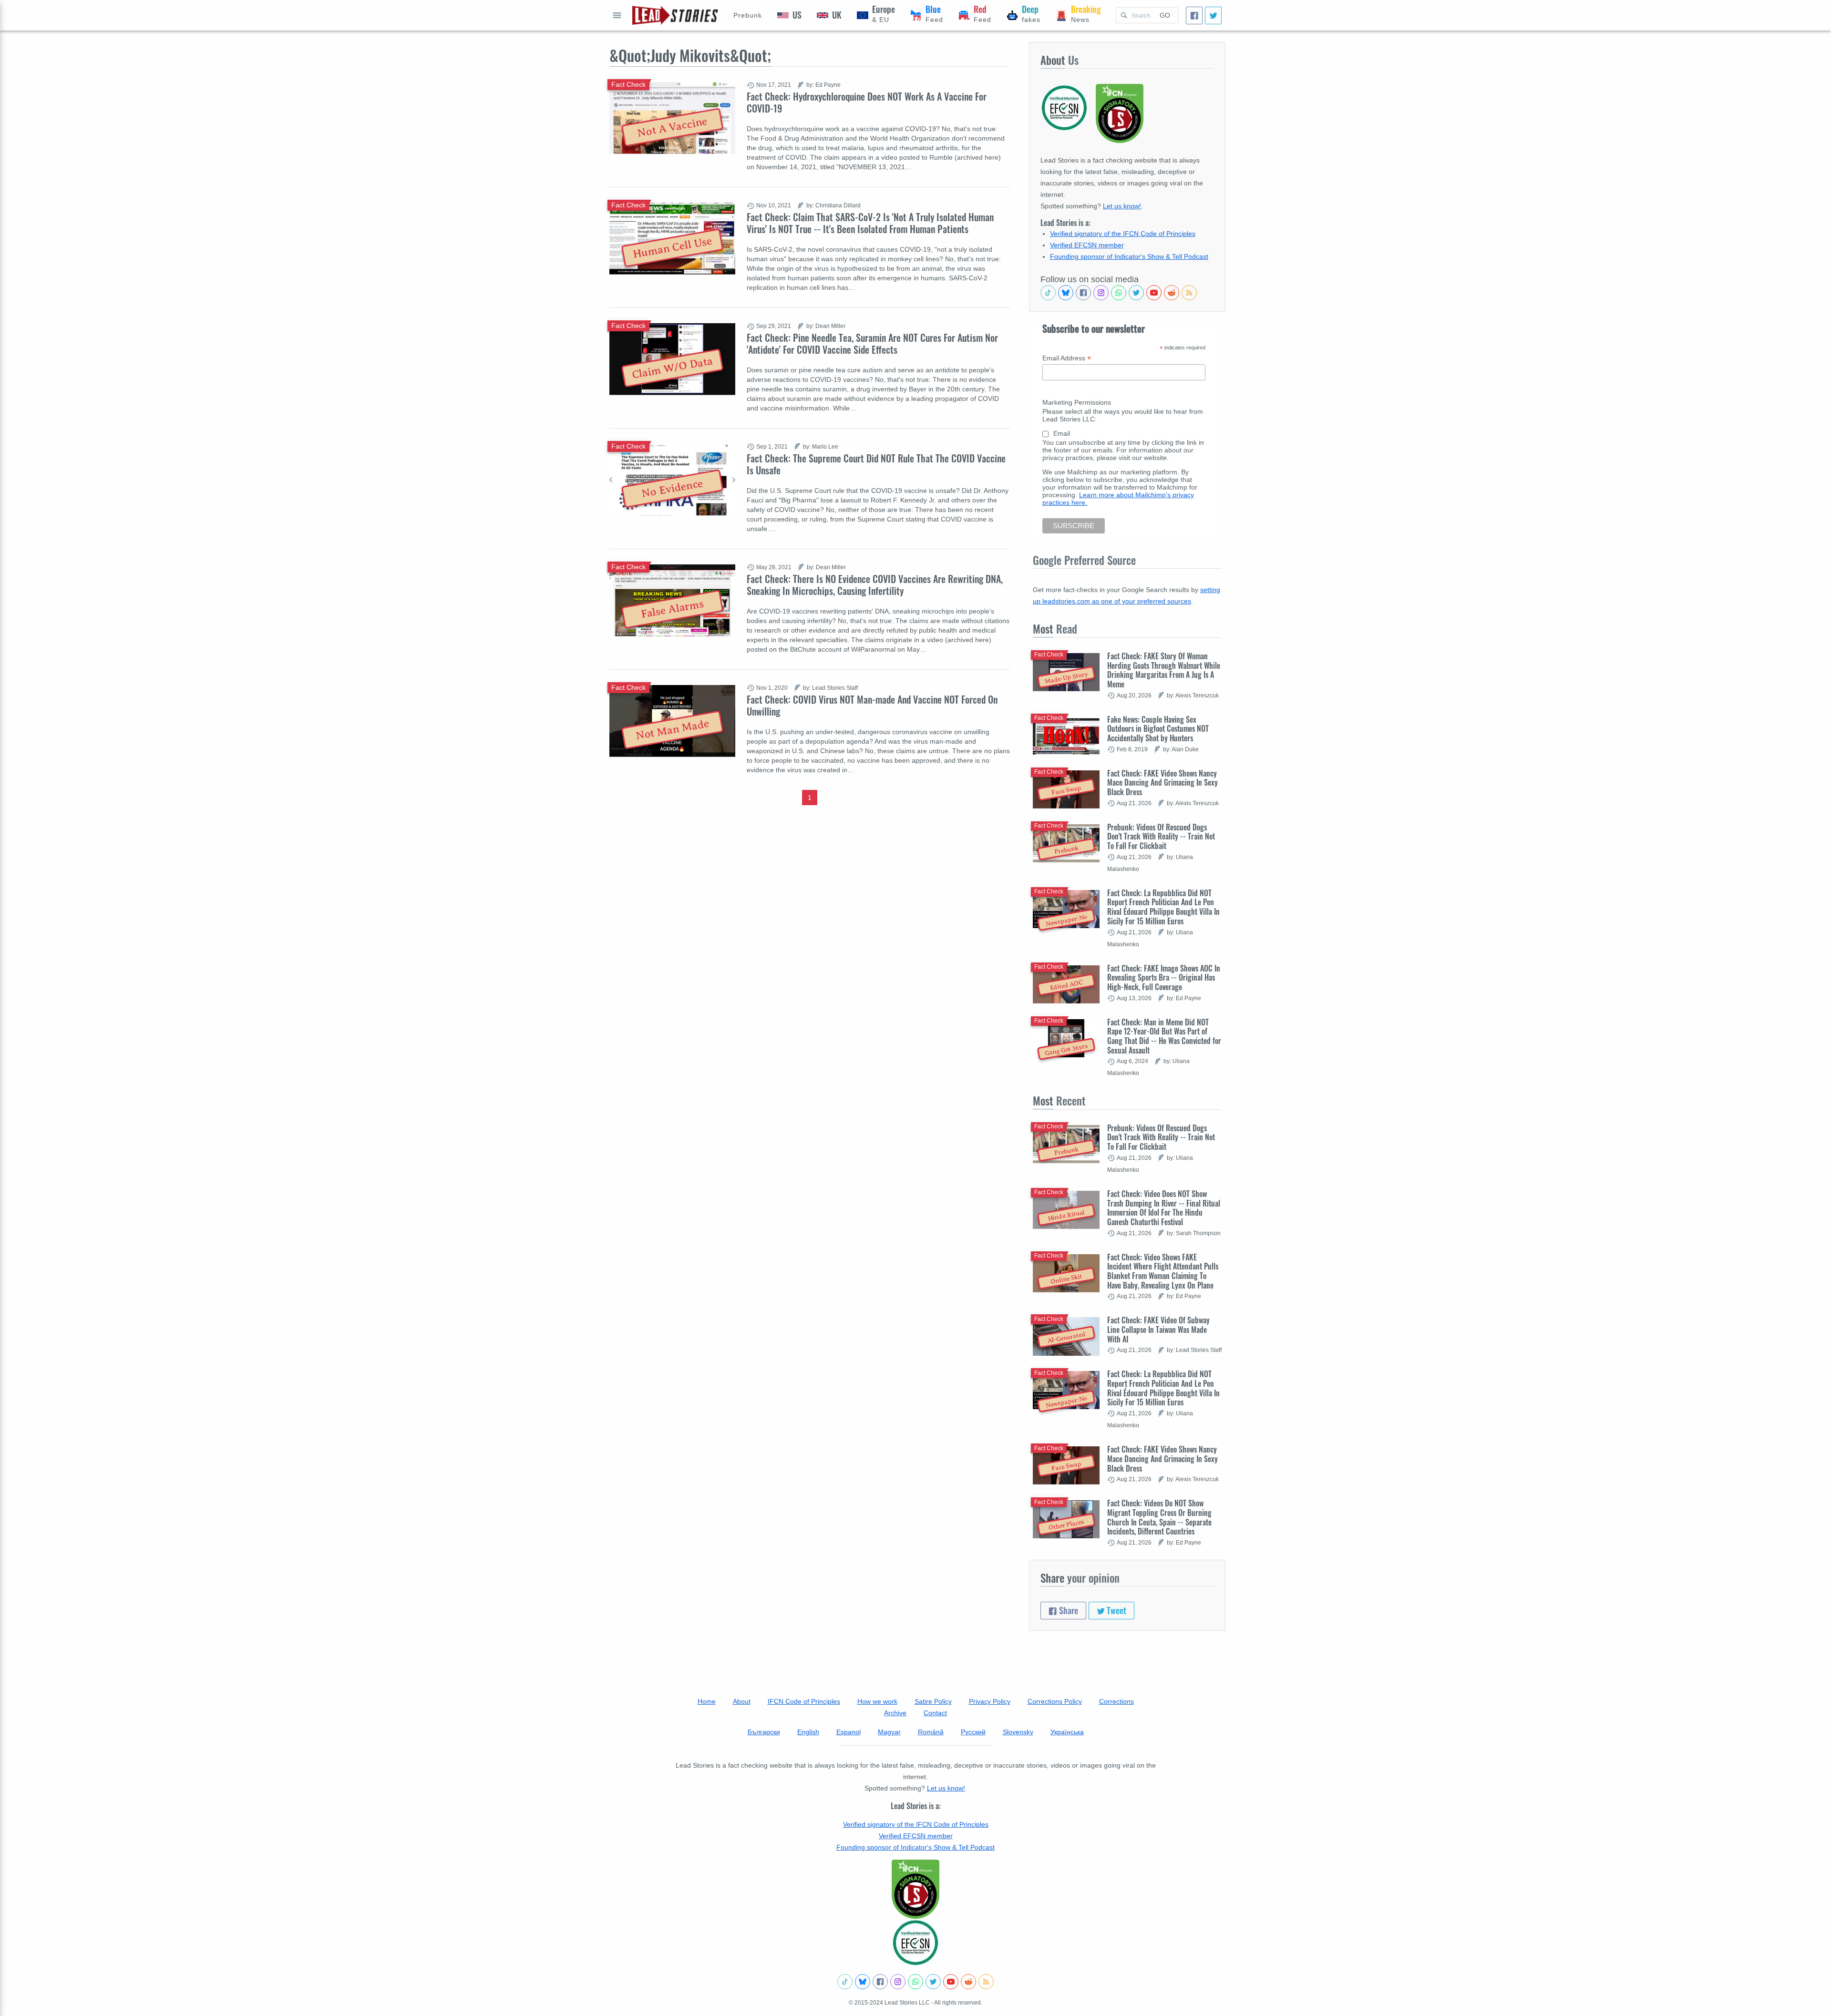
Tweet (1116, 1610)
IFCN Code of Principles (804, 1701)
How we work (877, 1701)
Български (764, 1732)
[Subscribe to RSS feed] (1189, 293)
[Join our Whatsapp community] (1119, 293)
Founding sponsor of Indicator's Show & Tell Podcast (1129, 256)
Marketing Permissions (1077, 402)
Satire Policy (933, 1701)
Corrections (1116, 1701)
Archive (895, 1713)
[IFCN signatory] (915, 1889)
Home (707, 1701)
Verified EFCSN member (1087, 245)
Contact (935, 1713)
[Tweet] (1213, 15)
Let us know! (1122, 206)
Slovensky (1018, 1732)
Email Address (1067, 358)
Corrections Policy (1055, 1701)
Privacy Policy (990, 1701)
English (808, 1732)
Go (1165, 15)
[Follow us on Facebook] (1083, 293)
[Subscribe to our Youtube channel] (1154, 293)
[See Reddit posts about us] (1172, 293)
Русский (973, 1732)
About (742, 1701)
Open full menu (617, 15)
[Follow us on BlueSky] (1066, 293)
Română (931, 1732)
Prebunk (748, 15)
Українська (1067, 1732)
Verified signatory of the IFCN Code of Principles (1123, 234)
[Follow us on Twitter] (1136, 293)
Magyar (889, 1732)
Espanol (849, 1732)
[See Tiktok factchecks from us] (1048, 293)
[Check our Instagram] (1101, 293)
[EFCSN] (915, 1943)
